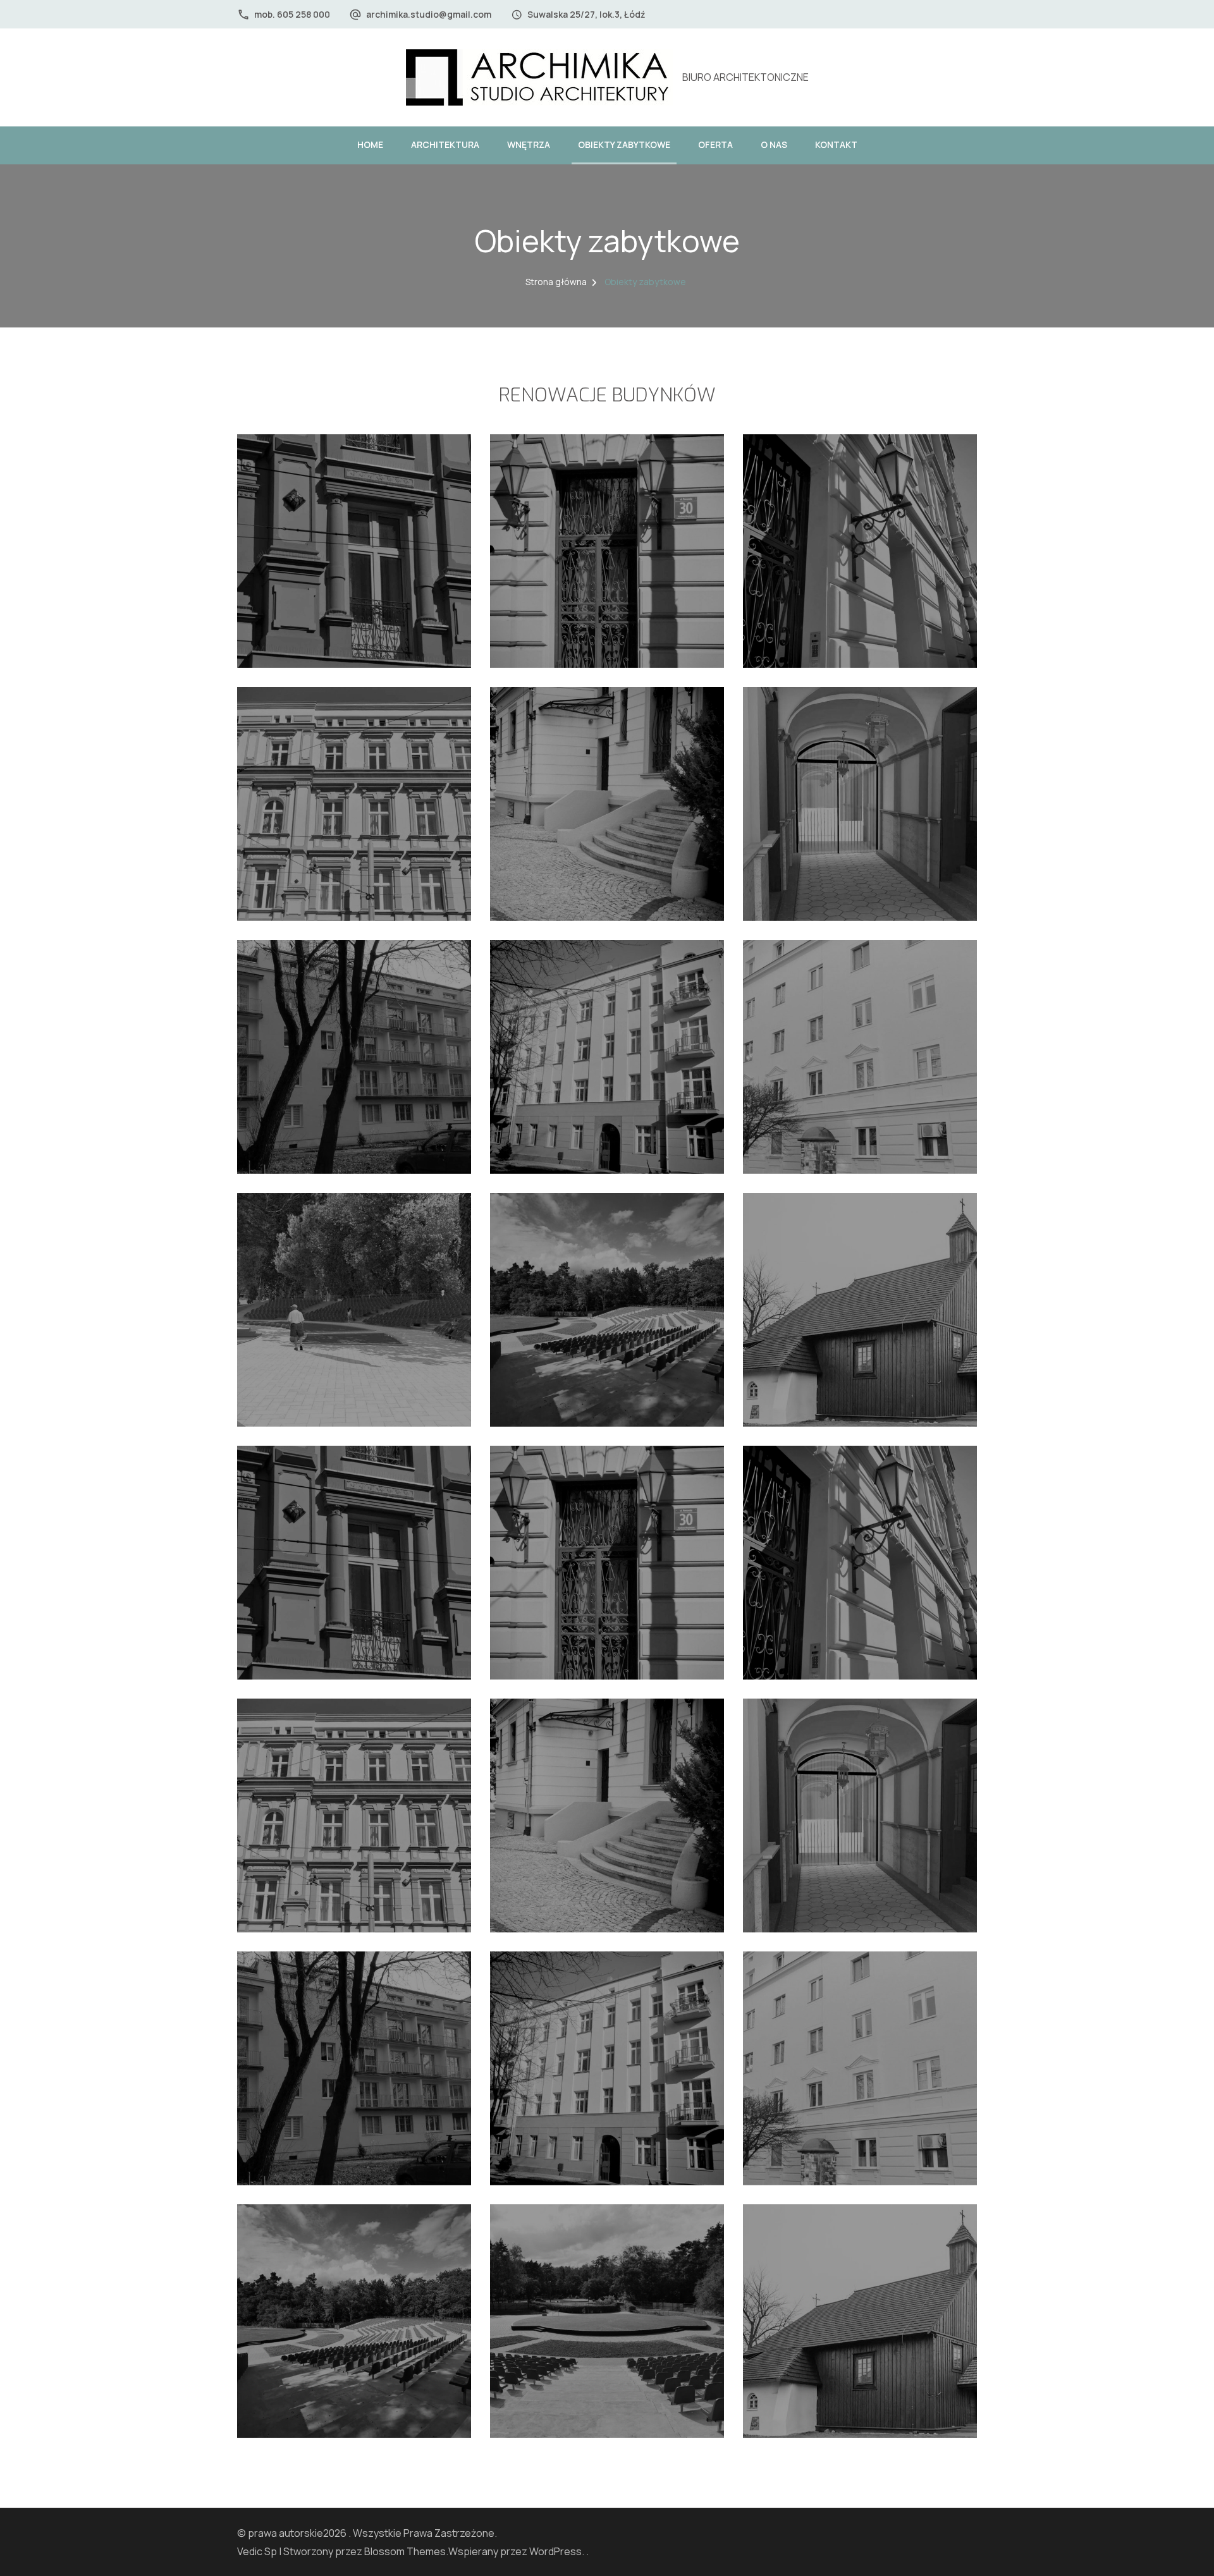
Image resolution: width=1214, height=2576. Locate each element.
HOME (370, 144)
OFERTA (715, 144)
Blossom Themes (405, 2551)
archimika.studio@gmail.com (429, 14)
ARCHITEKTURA (445, 144)
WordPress (555, 2551)
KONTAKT (836, 144)
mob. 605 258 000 (292, 14)
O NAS (774, 144)
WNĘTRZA (529, 144)
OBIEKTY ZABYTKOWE (624, 144)
